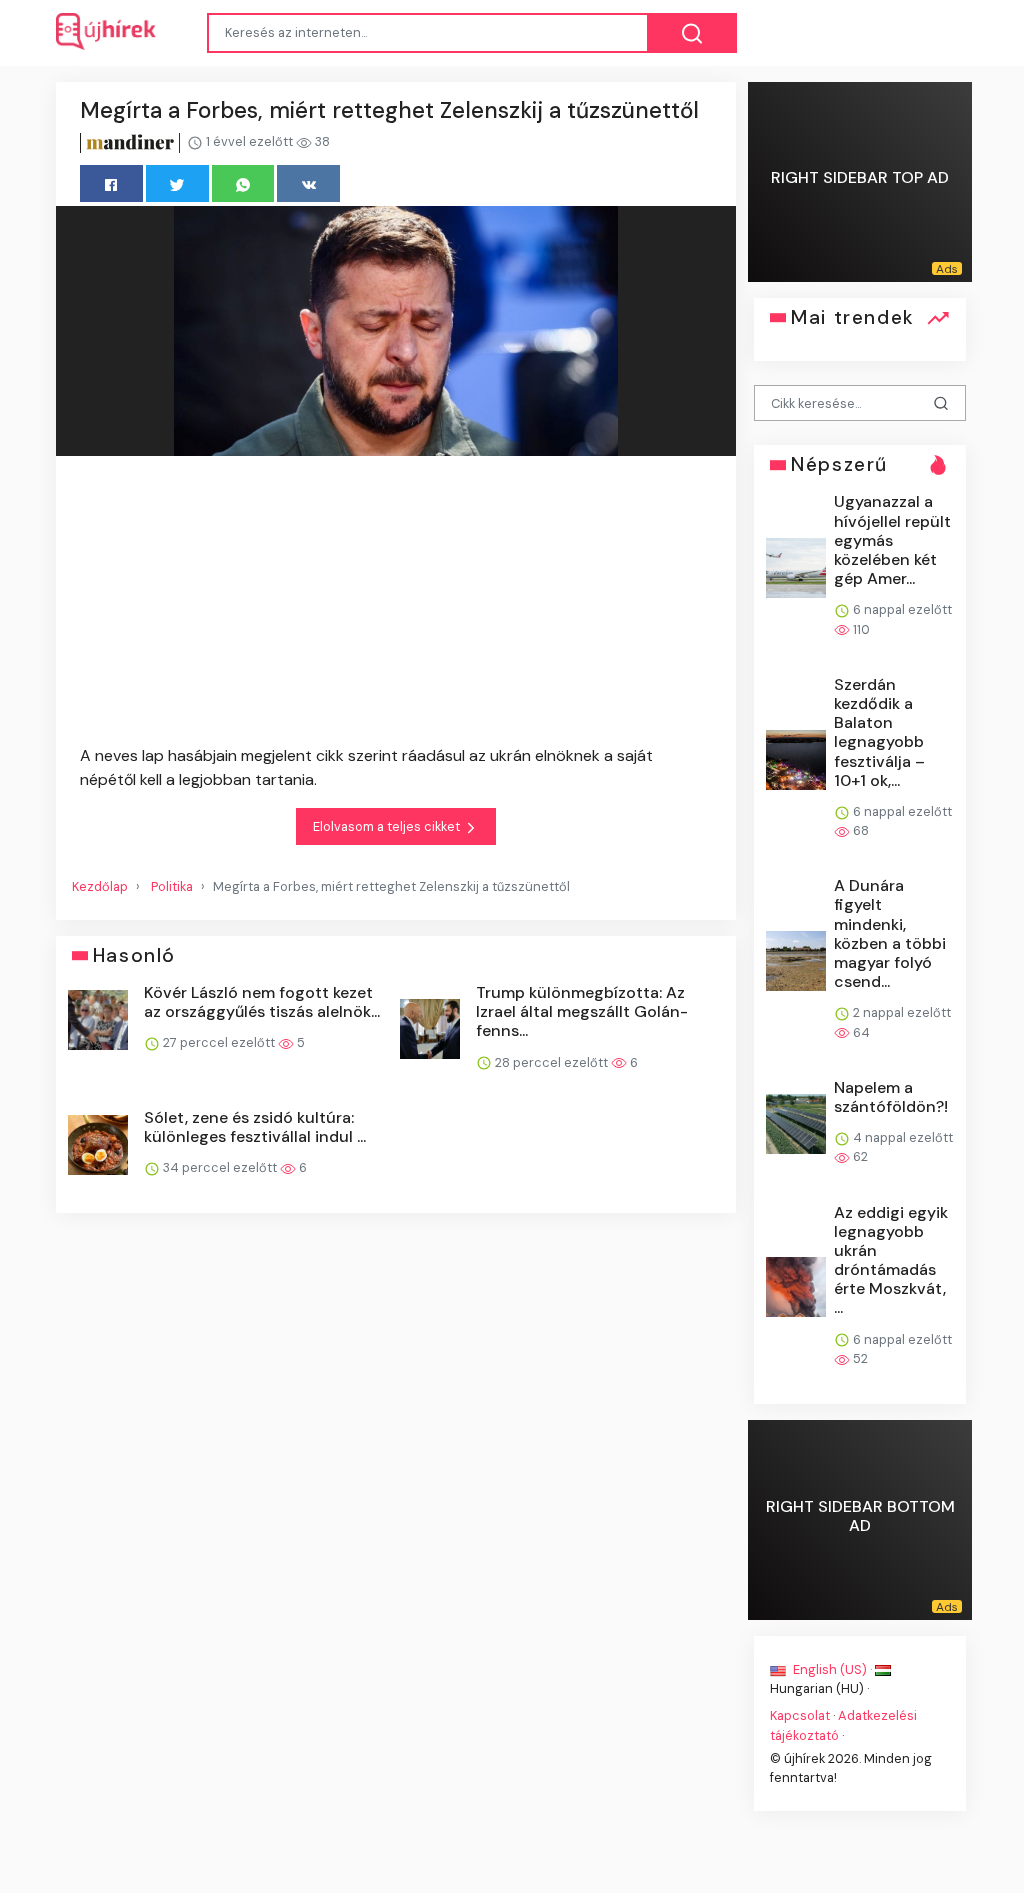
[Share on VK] (308, 183)
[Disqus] (396, 1515)
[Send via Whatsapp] (243, 183)
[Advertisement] (396, 604)
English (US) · (832, 1669)
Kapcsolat (800, 1715)
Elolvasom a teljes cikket (388, 826)
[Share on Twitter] (177, 183)
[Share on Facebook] (111, 183)
